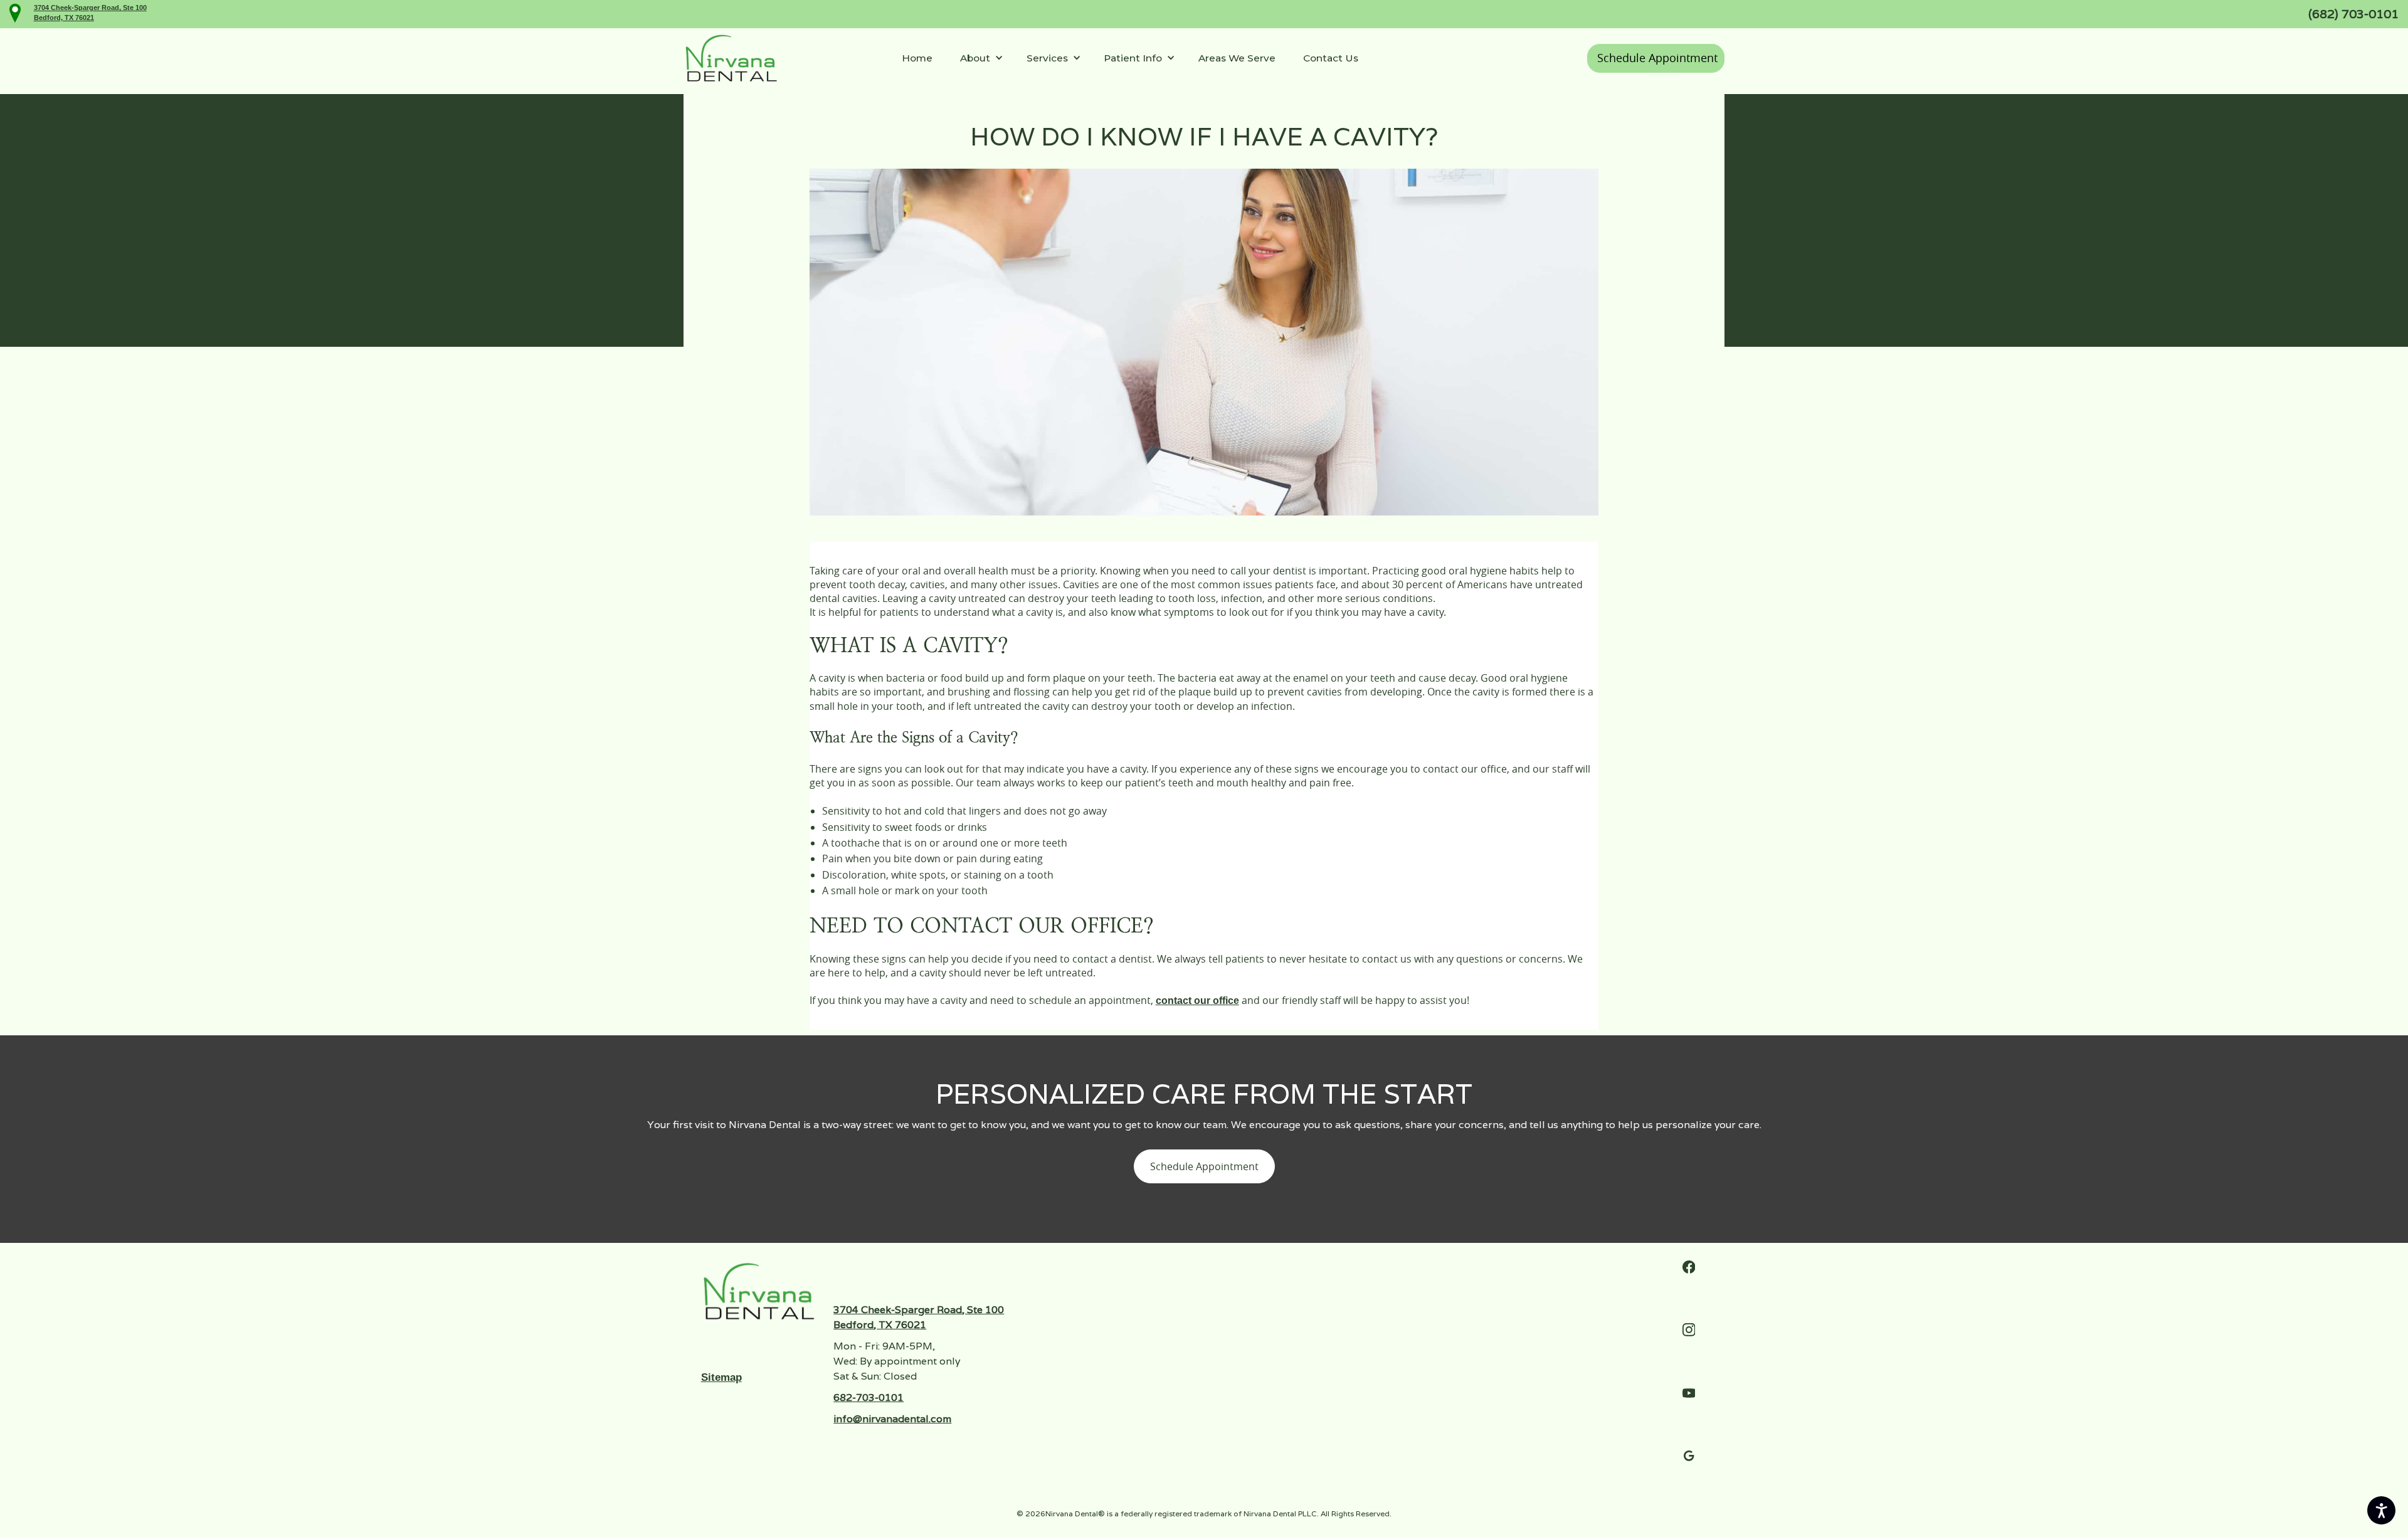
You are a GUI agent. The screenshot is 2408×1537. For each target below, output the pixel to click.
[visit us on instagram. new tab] (1689, 1330)
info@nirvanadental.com (892, 1419)
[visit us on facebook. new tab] (1689, 1267)
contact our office (1197, 1001)
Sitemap (721, 1377)
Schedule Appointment (1657, 58)
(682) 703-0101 (2353, 14)
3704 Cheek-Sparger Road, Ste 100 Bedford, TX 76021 (919, 1317)
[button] (979, 59)
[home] (731, 58)
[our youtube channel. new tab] (1689, 1393)
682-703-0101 (869, 1397)
